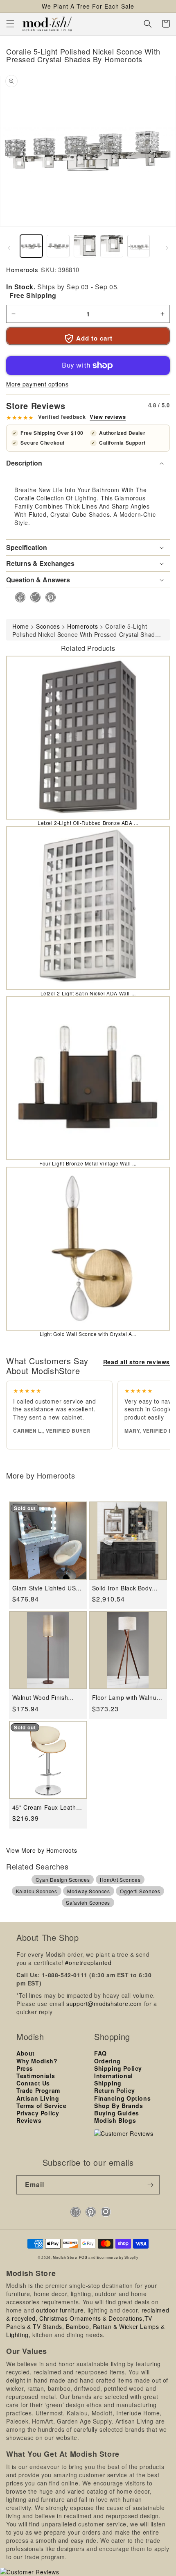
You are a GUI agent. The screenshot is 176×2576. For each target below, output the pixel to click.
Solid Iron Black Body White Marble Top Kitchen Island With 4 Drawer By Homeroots (123, 1588)
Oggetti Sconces (140, 1891)
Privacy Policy (38, 2113)
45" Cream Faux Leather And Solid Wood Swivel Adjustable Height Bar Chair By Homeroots (47, 1807)
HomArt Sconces (120, 1880)
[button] (10, 24)
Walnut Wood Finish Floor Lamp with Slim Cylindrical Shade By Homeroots (42, 1698)
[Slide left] (9, 248)
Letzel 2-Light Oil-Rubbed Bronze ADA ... (88, 823)
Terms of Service (42, 2106)
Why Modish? (37, 2061)
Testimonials (36, 2076)
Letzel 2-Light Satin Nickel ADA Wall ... (88, 993)
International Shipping (114, 2079)
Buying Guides (117, 2113)
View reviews (108, 417)
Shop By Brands (118, 2106)
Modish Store (65, 2257)
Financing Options (122, 2098)
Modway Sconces (88, 1891)
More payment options (37, 384)
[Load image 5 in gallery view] (139, 246)
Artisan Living (38, 2098)
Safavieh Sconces (88, 1902)
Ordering (107, 2061)
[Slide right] (167, 248)
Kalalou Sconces (37, 1891)
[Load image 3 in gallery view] (85, 246)
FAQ (100, 2053)
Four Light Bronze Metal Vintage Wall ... (88, 1163)
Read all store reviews (137, 1362)
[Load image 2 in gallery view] (58, 246)
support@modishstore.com (104, 2004)
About (26, 2053)
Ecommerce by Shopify (117, 2257)
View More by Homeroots (42, 1850)
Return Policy (115, 2090)
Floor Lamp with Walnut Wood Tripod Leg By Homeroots (125, 1698)
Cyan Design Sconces (63, 1880)
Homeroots (22, 269)
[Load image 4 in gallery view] (112, 246)
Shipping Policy (118, 2068)
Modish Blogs (115, 2120)
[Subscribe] (150, 2185)
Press (25, 2068)
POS (83, 2257)
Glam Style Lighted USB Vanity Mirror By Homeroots (46, 1588)
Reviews (29, 2120)
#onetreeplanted (88, 1963)
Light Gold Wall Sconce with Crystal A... (88, 1334)
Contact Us (33, 2083)
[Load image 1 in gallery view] (31, 246)
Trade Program (38, 2090)
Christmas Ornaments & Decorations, (92, 2318)
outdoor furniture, (61, 2310)
